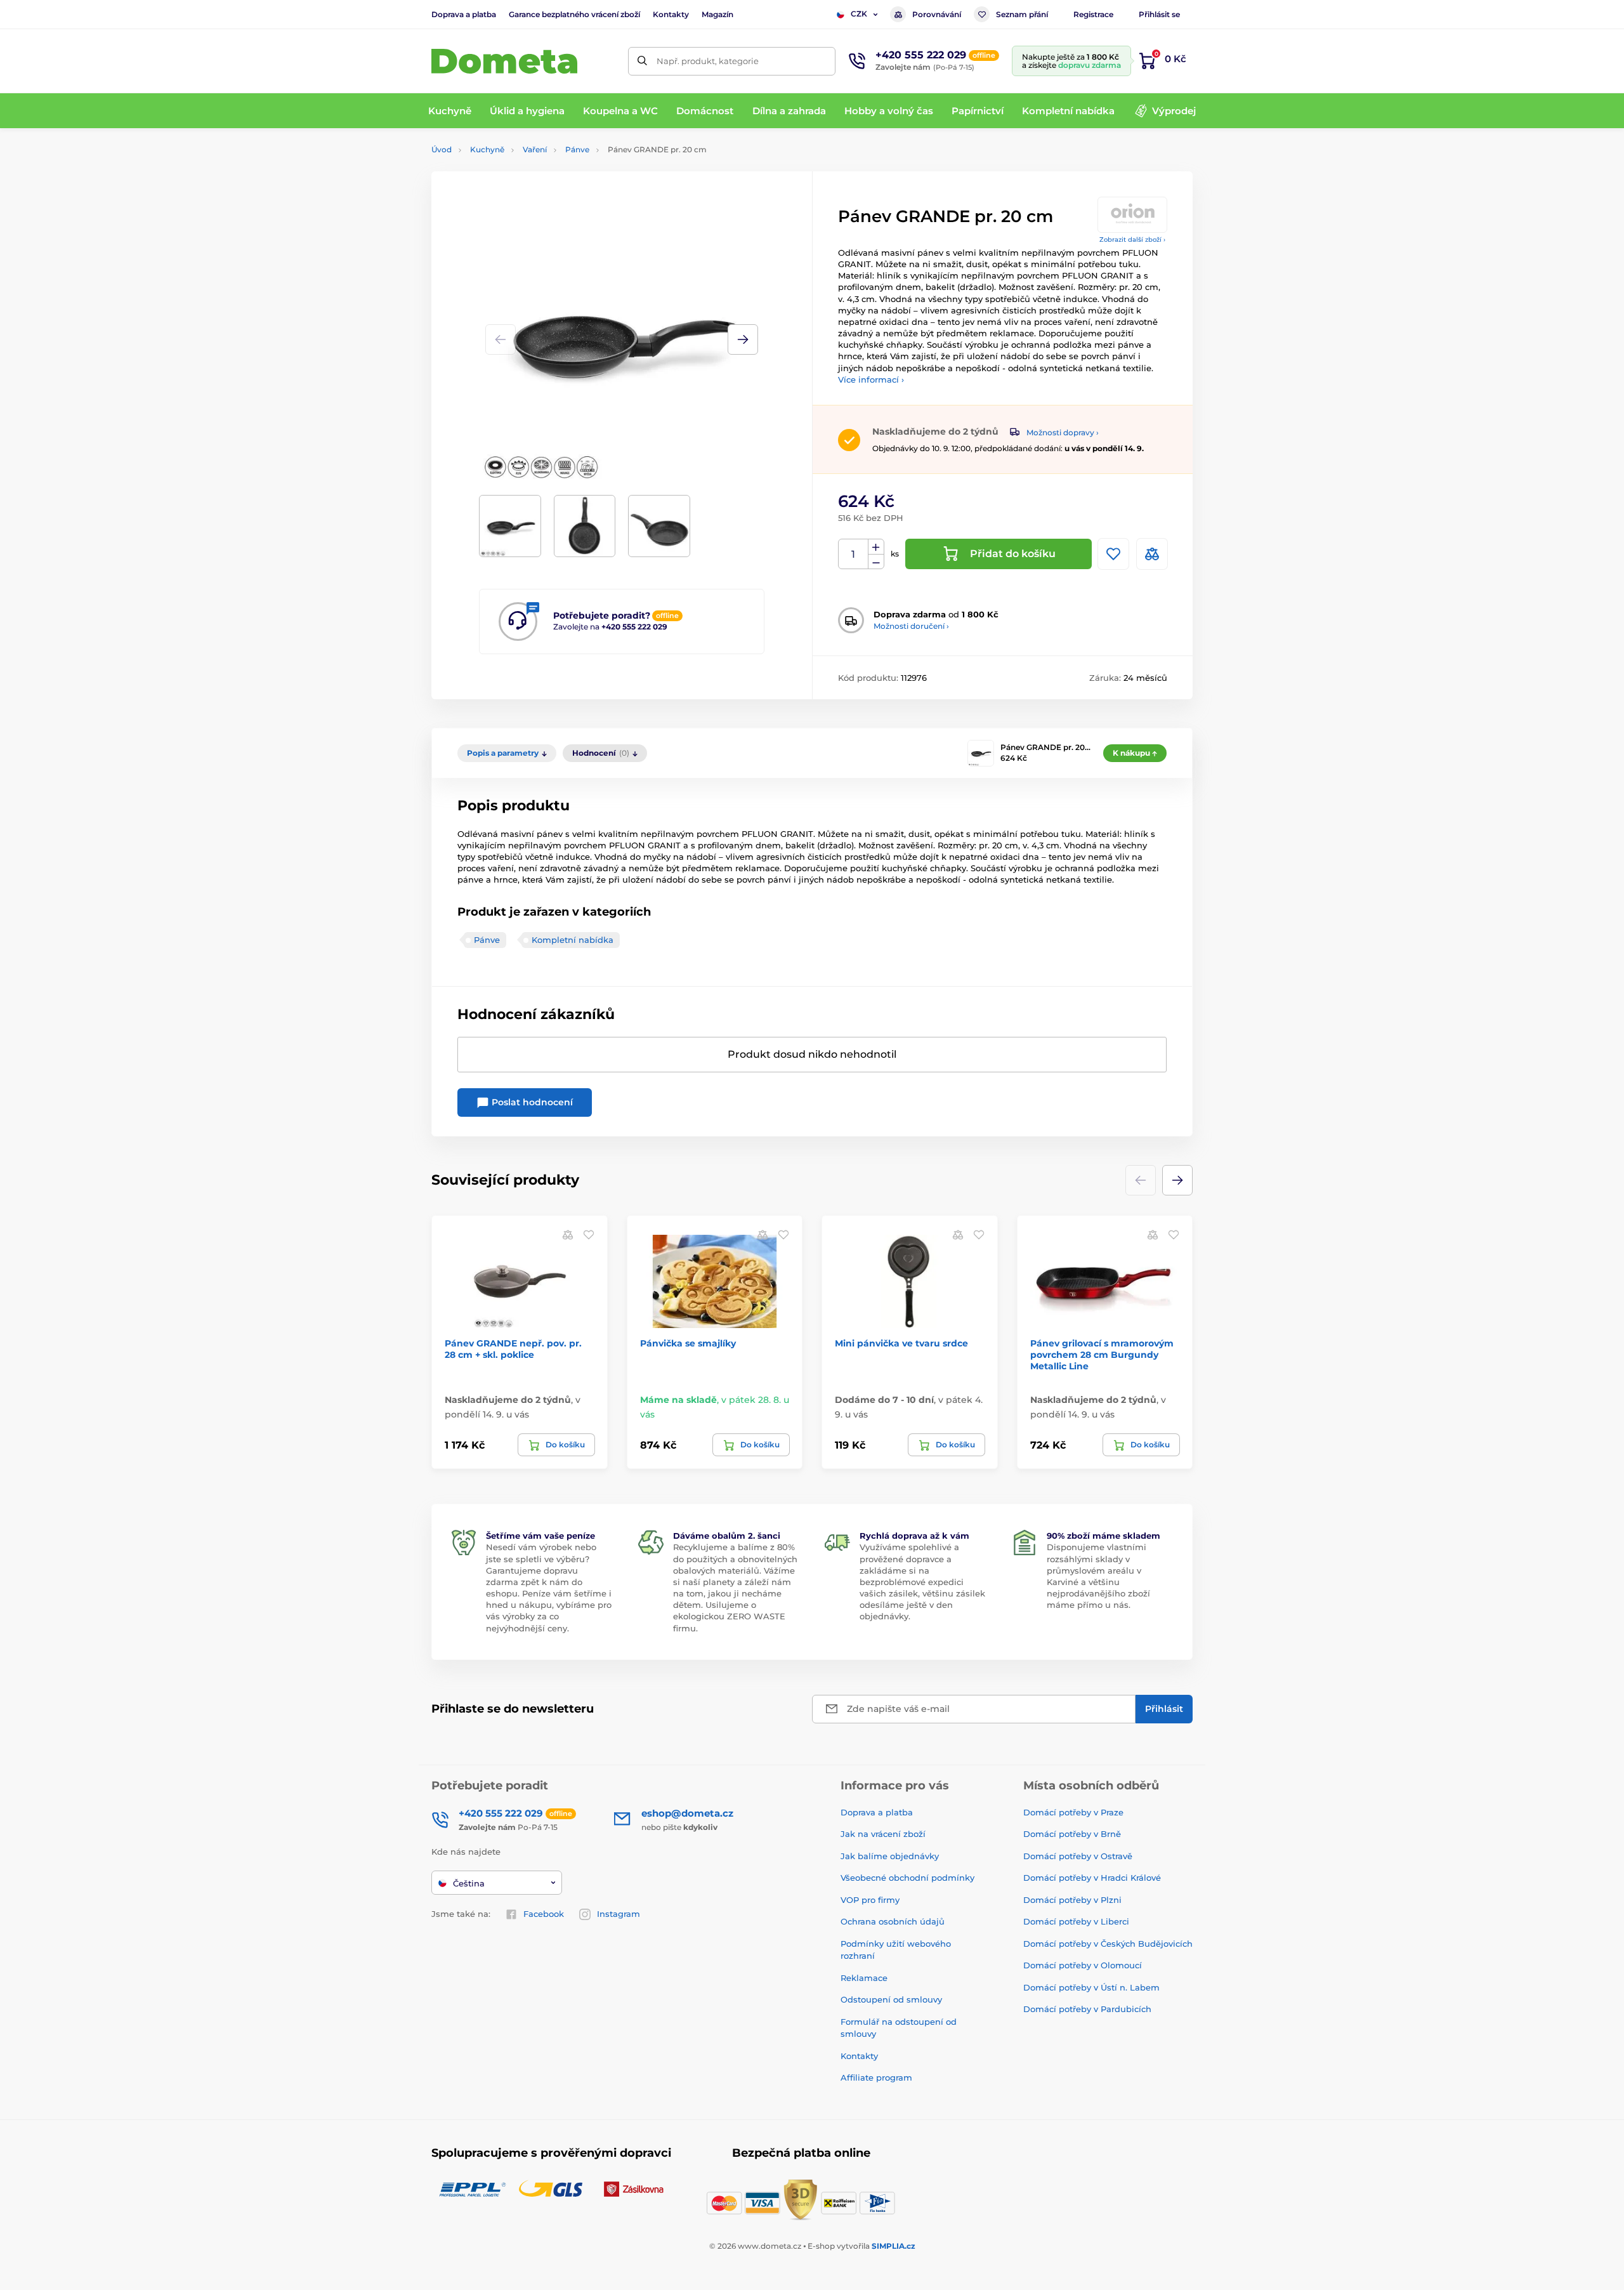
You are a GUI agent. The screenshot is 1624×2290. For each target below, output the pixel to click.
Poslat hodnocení (531, 1102)
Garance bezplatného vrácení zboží (574, 14)
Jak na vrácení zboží (883, 1834)
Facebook (544, 1914)
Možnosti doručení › (911, 626)
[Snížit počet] (876, 562)
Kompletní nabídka (573, 940)
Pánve (577, 149)
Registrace (1093, 14)
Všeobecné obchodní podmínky (907, 1878)
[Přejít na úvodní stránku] (504, 61)
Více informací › (871, 379)
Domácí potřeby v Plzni (1072, 1900)
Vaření (535, 149)
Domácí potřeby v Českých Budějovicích (1108, 1944)
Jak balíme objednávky (890, 1856)
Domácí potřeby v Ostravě (1078, 1856)
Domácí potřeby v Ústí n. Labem (1091, 1987)
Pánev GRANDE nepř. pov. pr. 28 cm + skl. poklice (513, 1349)
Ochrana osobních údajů (893, 1921)
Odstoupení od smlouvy (891, 1999)
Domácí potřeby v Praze (1073, 1812)
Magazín (717, 14)
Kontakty (671, 14)
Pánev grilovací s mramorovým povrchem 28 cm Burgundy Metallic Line (1102, 1355)
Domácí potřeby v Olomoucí (1083, 1965)
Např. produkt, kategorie (708, 61)
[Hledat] (642, 61)
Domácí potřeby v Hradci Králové (1092, 1878)
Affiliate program (876, 2077)
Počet (854, 554)
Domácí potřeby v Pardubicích (1087, 2009)
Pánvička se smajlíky (688, 1343)
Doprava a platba (464, 14)
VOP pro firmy (870, 1900)
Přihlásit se (1159, 14)
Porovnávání (937, 14)
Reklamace (864, 1978)
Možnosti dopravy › (1063, 432)
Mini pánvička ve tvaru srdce (901, 1343)
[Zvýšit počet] (876, 547)
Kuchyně (487, 149)
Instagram (619, 1914)
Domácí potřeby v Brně (1072, 1834)
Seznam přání (1022, 14)
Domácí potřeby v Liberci (1076, 1921)
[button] (743, 339)
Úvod (442, 149)
